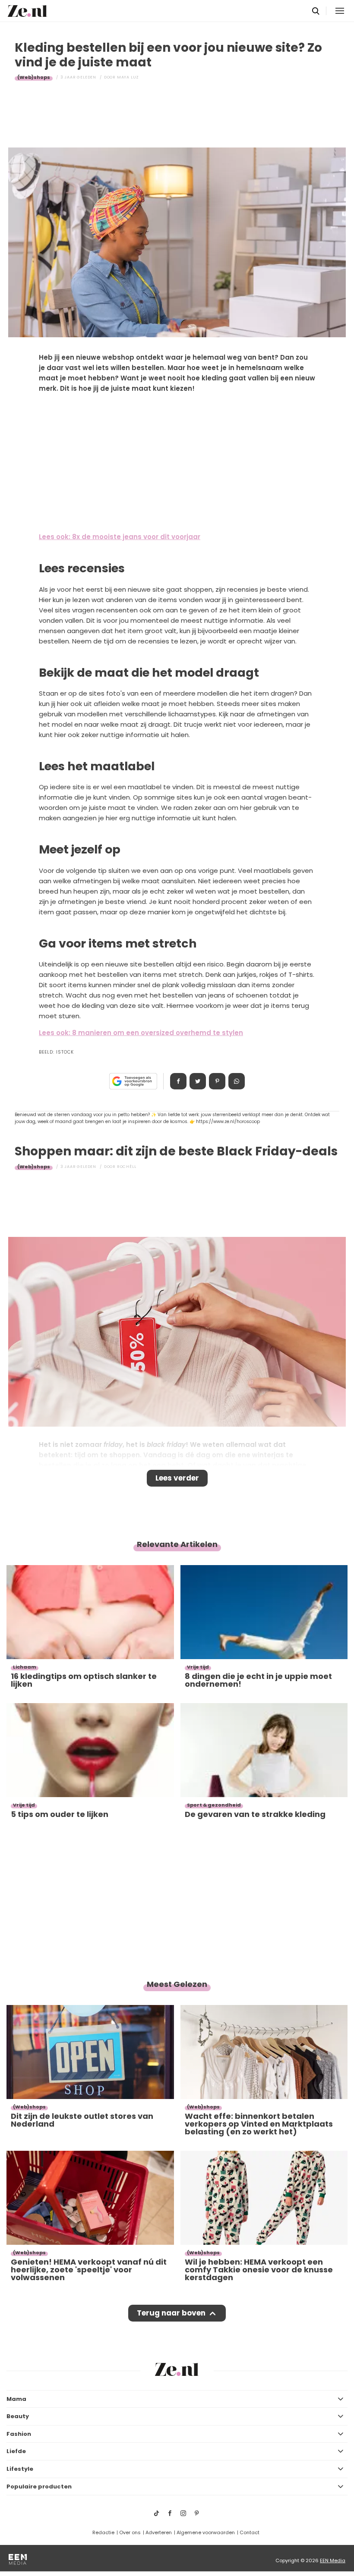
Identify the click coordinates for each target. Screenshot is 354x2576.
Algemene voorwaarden (206, 2532)
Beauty (18, 2416)
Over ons (130, 2532)
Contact (250, 2532)
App (237, 1081)
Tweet (198, 1081)
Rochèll (127, 1167)
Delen (178, 1081)
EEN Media (333, 2560)
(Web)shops (34, 77)
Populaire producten (39, 2487)
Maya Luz (128, 77)
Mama (16, 2399)
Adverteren (159, 2532)
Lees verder (177, 1478)
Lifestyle (20, 2469)
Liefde (16, 2451)
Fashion (19, 2434)
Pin (217, 1081)
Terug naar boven (171, 2313)
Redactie (103, 2532)
